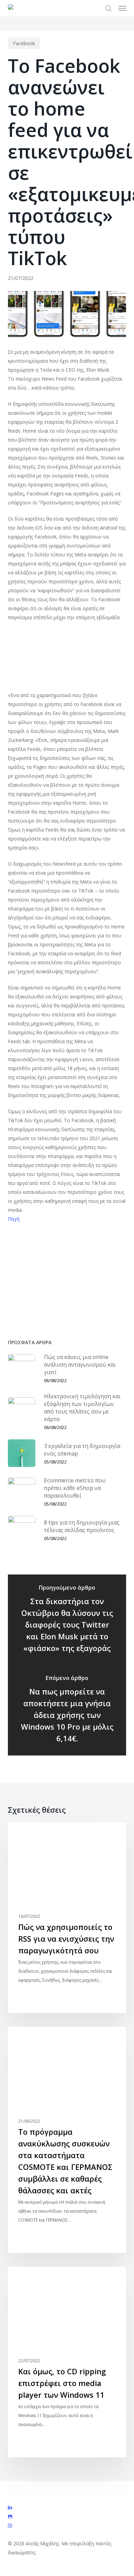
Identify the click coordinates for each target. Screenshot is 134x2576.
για (49, 1275)
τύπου (36, 1304)
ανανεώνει (23, 1275)
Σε (105, 1289)
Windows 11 (33, 2278)
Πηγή (14, 1219)
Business (29, 1833)
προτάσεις (80, 1289)
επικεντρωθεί (26, 1289)
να (55, 1289)
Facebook (24, 43)
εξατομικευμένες (82, 1275)
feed (49, 1260)
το (14, 1304)
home (72, 1260)
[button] (122, 8)
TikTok (97, 1260)
